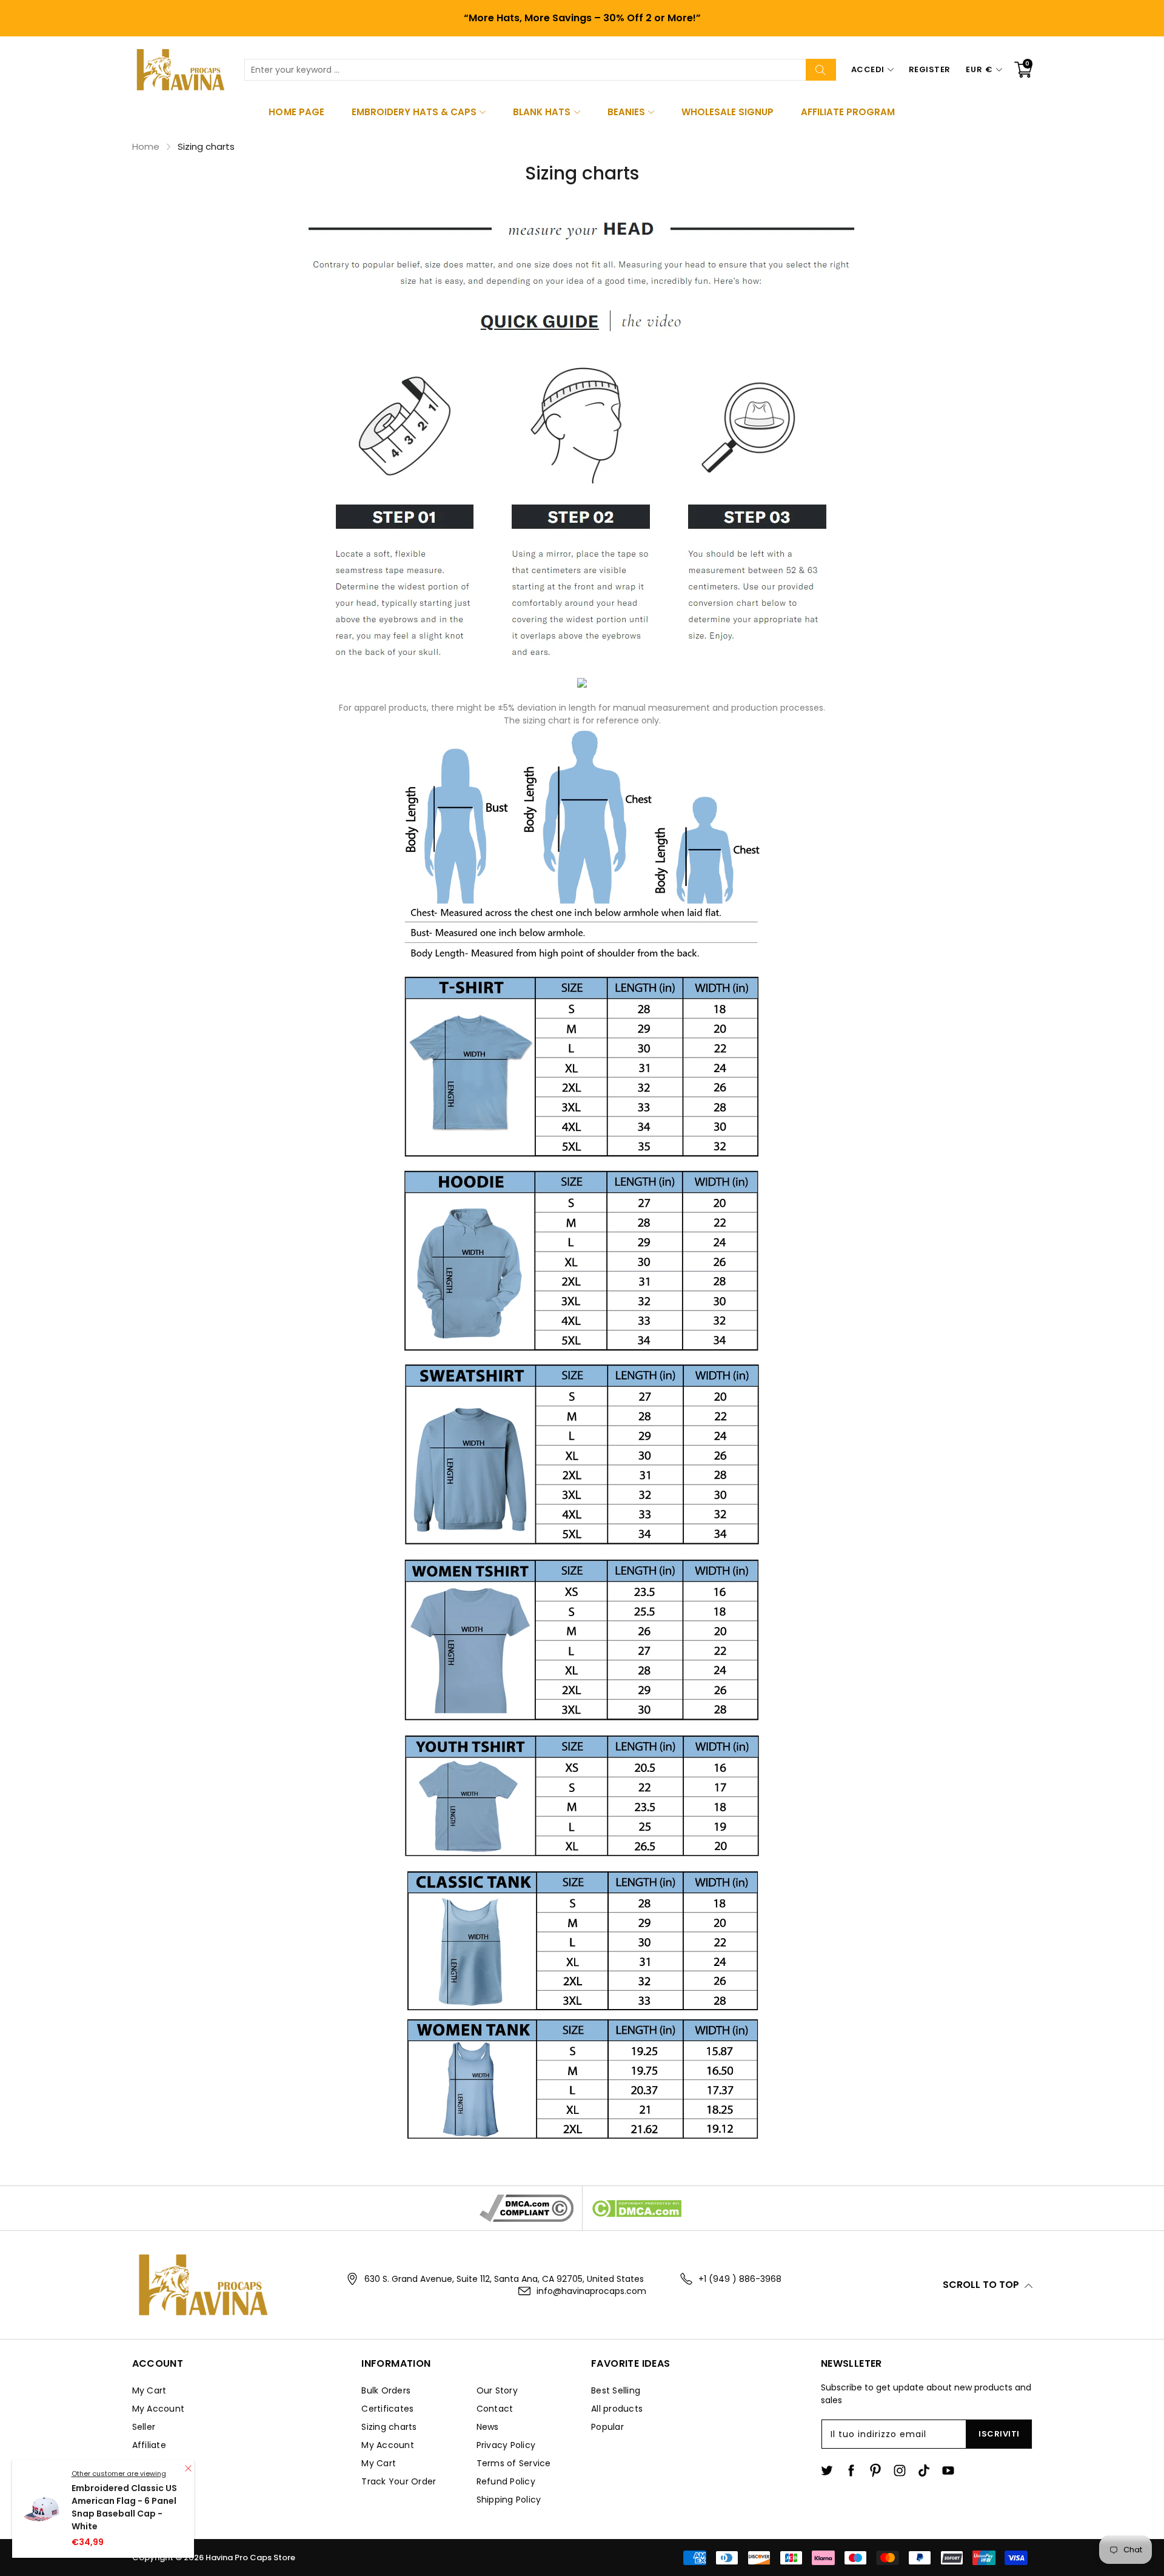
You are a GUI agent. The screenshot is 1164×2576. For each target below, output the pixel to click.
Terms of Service (514, 2463)
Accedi (868, 69)
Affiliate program (848, 112)
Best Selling (616, 2390)
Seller (144, 2427)
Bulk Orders (386, 2390)
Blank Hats (542, 112)
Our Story (497, 2390)
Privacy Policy (506, 2445)
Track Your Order (399, 2481)
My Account (159, 2409)
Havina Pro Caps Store (250, 2558)
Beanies (626, 112)
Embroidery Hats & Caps (414, 112)
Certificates (387, 2409)
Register (930, 69)
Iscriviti (999, 2434)
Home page (296, 112)
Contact (495, 2409)
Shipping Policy (509, 2500)
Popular (607, 2427)
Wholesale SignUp (727, 112)
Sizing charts (389, 2427)
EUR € (979, 69)
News (488, 2427)
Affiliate (149, 2445)
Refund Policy (506, 2481)
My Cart (149, 2390)
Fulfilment (154, 2463)
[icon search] (821, 70)
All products (617, 2409)
